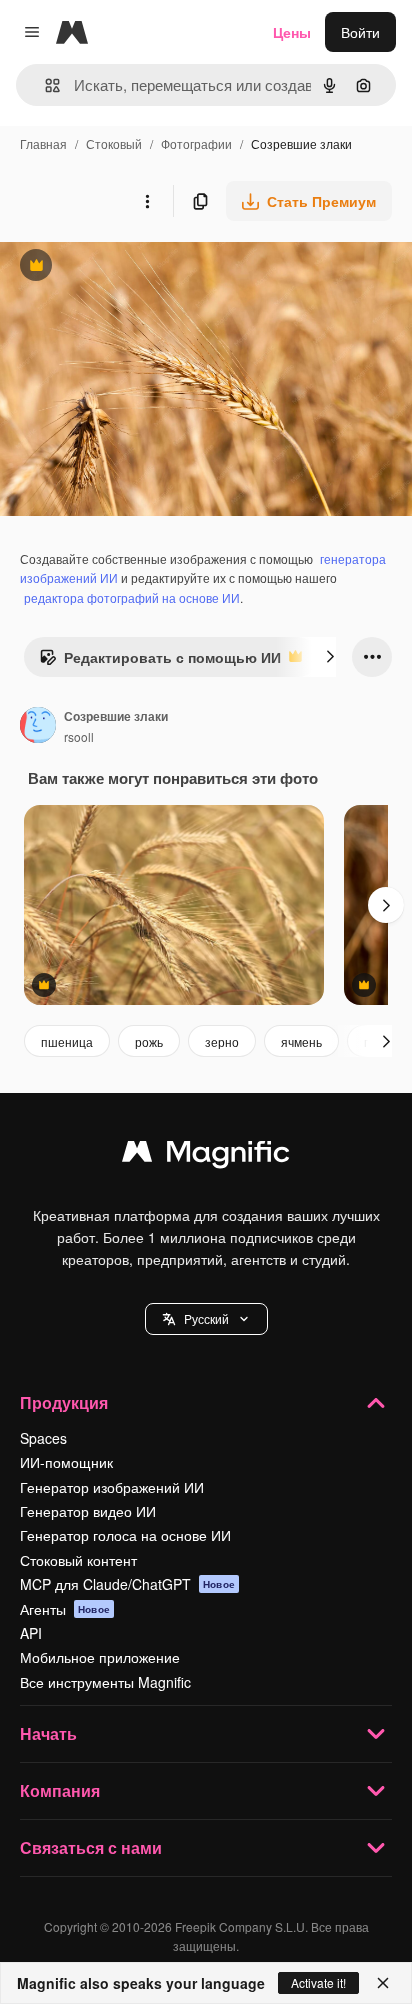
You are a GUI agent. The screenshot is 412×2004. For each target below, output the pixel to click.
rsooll (79, 736)
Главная (43, 143)
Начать (48, 1733)
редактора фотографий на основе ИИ (132, 597)
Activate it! (318, 1982)
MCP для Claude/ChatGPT (127, 1584)
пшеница (67, 1041)
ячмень (301, 1041)
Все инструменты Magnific (105, 1682)
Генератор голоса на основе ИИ (125, 1535)
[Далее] (330, 657)
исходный (134, 267)
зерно (222, 1041)
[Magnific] (206, 1156)
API (31, 1633)
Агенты (65, 1609)
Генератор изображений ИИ (112, 1487)
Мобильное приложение (100, 1657)
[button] (206, 1319)
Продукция (64, 1402)
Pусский (206, 1318)
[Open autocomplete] (44, 85)
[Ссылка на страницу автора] (38, 727)
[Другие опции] (147, 201)
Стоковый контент (78, 1560)
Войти (360, 32)
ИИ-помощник (66, 1462)
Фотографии (196, 143)
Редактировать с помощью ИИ (160, 662)
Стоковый (114, 143)
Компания (60, 1790)
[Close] (383, 1983)
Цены (292, 32)
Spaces (43, 1438)
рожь (149, 1041)
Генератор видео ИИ (88, 1511)
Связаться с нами (91, 1847)
